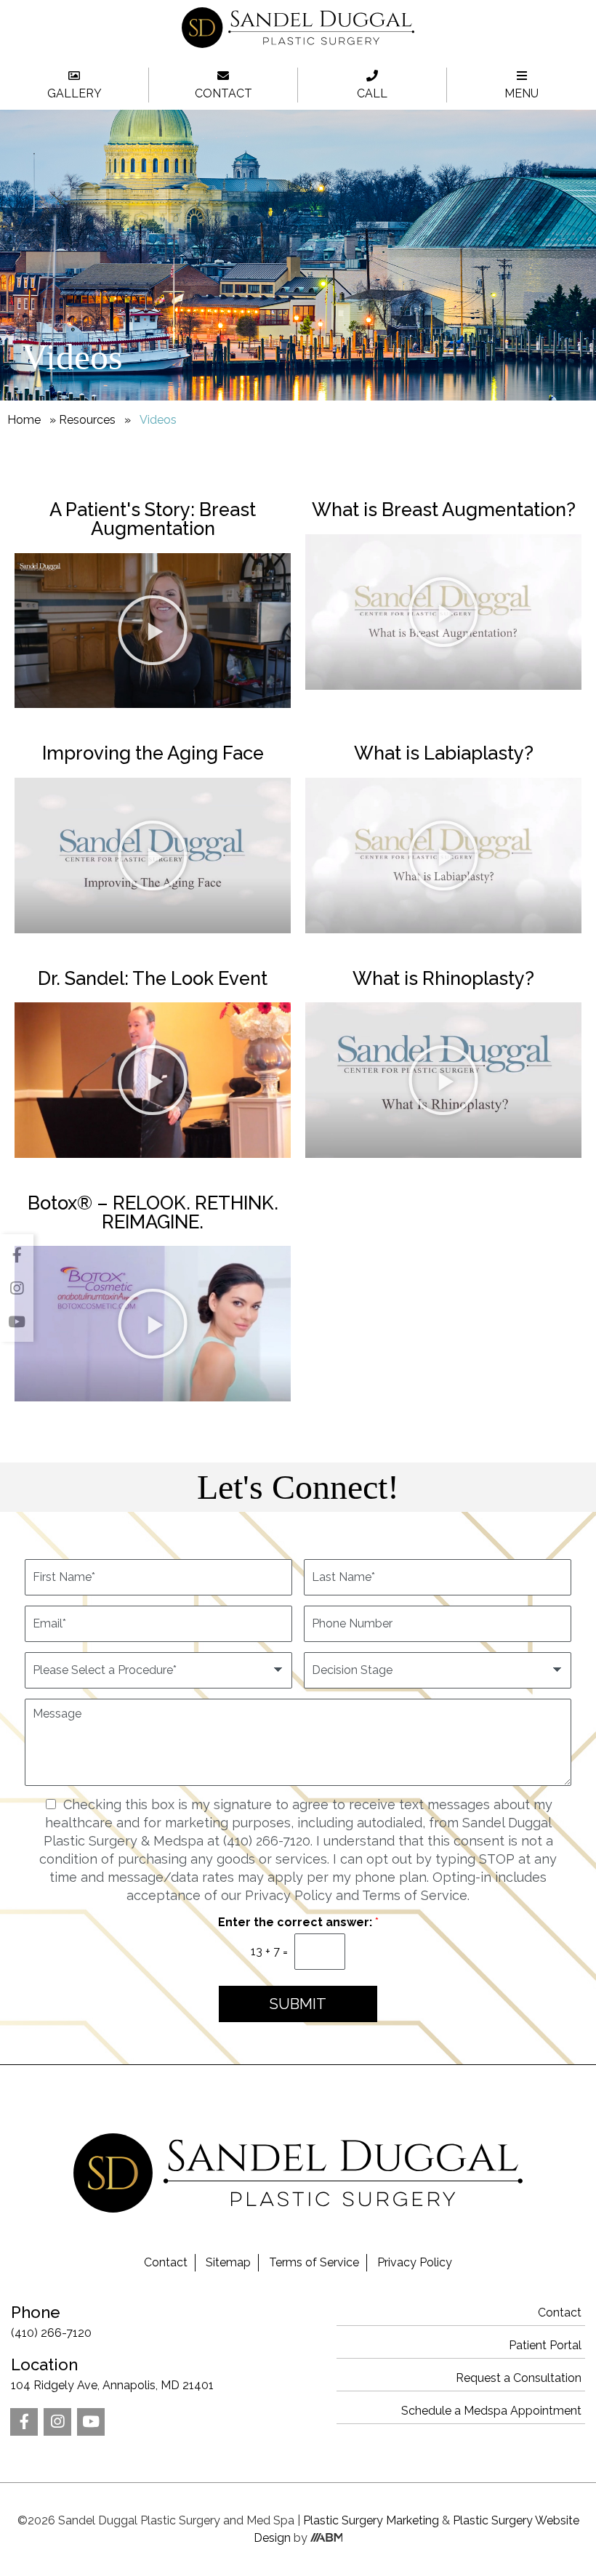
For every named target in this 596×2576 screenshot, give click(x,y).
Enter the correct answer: (298, 1922)
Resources (87, 420)
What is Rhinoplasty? (443, 978)
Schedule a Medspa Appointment (491, 2411)
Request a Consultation (519, 2378)
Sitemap (228, 2262)
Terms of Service (314, 2262)
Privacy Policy (415, 2262)
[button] (153, 630)
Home (24, 420)
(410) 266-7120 (51, 2321)
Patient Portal (545, 2345)
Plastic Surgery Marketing (371, 2520)
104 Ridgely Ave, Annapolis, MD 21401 (112, 2374)
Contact (166, 2262)
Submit (298, 2004)
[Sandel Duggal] (298, 44)
